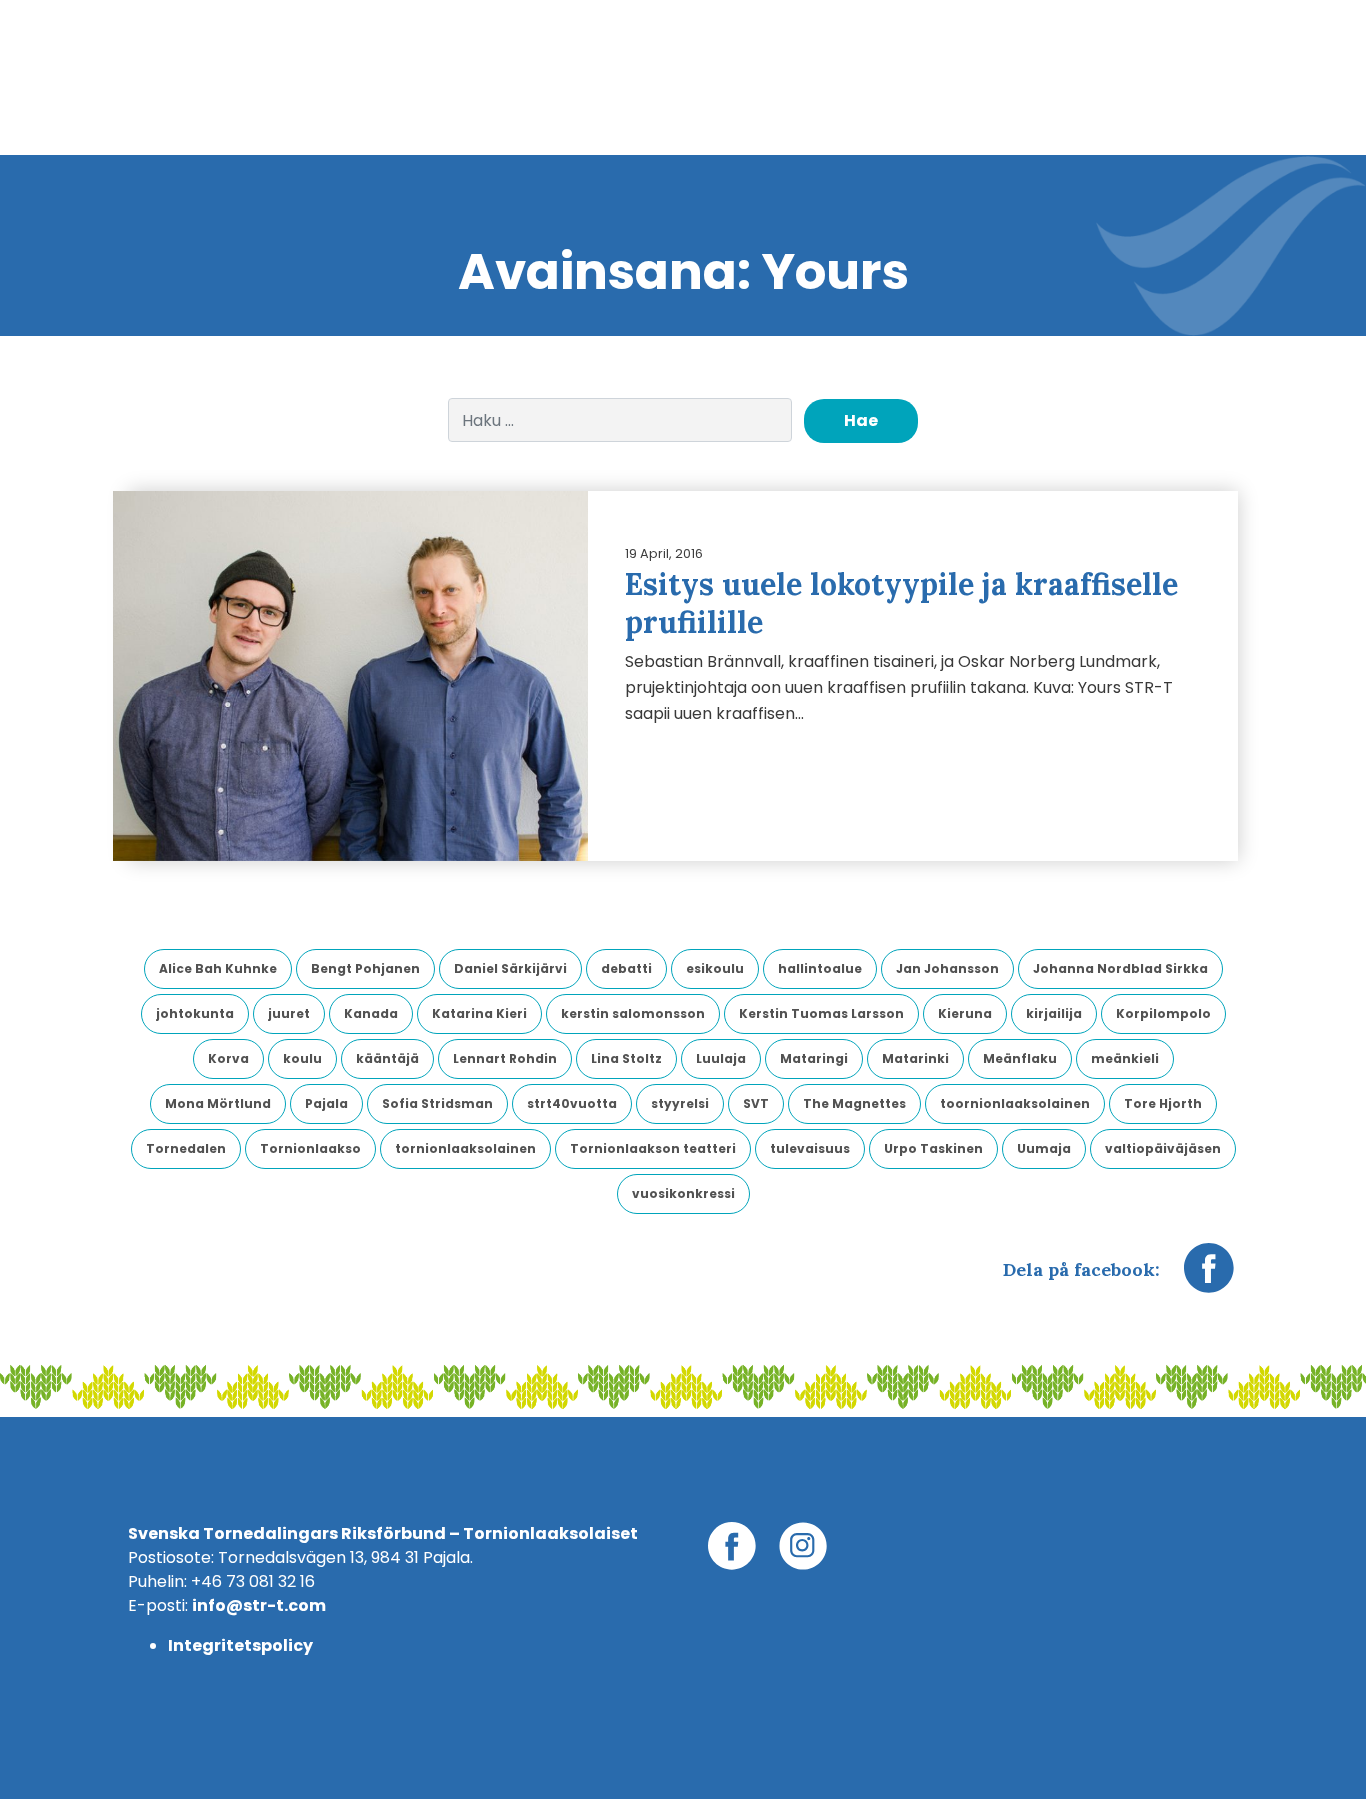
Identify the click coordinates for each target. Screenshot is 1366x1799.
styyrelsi (680, 1103)
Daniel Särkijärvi (510, 968)
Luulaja (721, 1058)
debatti (626, 968)
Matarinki (915, 1058)
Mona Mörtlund (218, 1103)
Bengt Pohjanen (365, 968)
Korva (228, 1058)
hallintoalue (820, 968)
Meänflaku (1020, 1058)
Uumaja (1044, 1148)
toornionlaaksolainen (1015, 1103)
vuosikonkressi (683, 1193)
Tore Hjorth (1163, 1103)
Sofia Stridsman (437, 1103)
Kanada (371, 1013)
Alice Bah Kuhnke (218, 968)
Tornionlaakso (310, 1148)
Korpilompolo (1163, 1013)
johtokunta (195, 1013)
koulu (302, 1058)
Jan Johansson (947, 968)
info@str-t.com (259, 1605)
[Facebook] (1209, 1278)
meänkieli (1125, 1058)
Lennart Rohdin (505, 1058)
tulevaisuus (810, 1148)
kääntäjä (387, 1058)
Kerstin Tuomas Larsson (821, 1013)
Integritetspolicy (240, 1645)
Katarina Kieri (479, 1013)
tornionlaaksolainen (465, 1148)
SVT (756, 1103)
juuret (289, 1013)
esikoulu (715, 968)
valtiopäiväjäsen (1163, 1148)
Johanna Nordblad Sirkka (1120, 968)
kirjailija (1054, 1013)
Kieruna (965, 1013)
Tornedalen (186, 1148)
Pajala (326, 1103)
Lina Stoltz (626, 1058)
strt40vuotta (572, 1103)
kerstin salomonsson (633, 1013)
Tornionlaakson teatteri (653, 1148)
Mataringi (814, 1058)
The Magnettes (854, 1103)
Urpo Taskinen (933, 1148)
